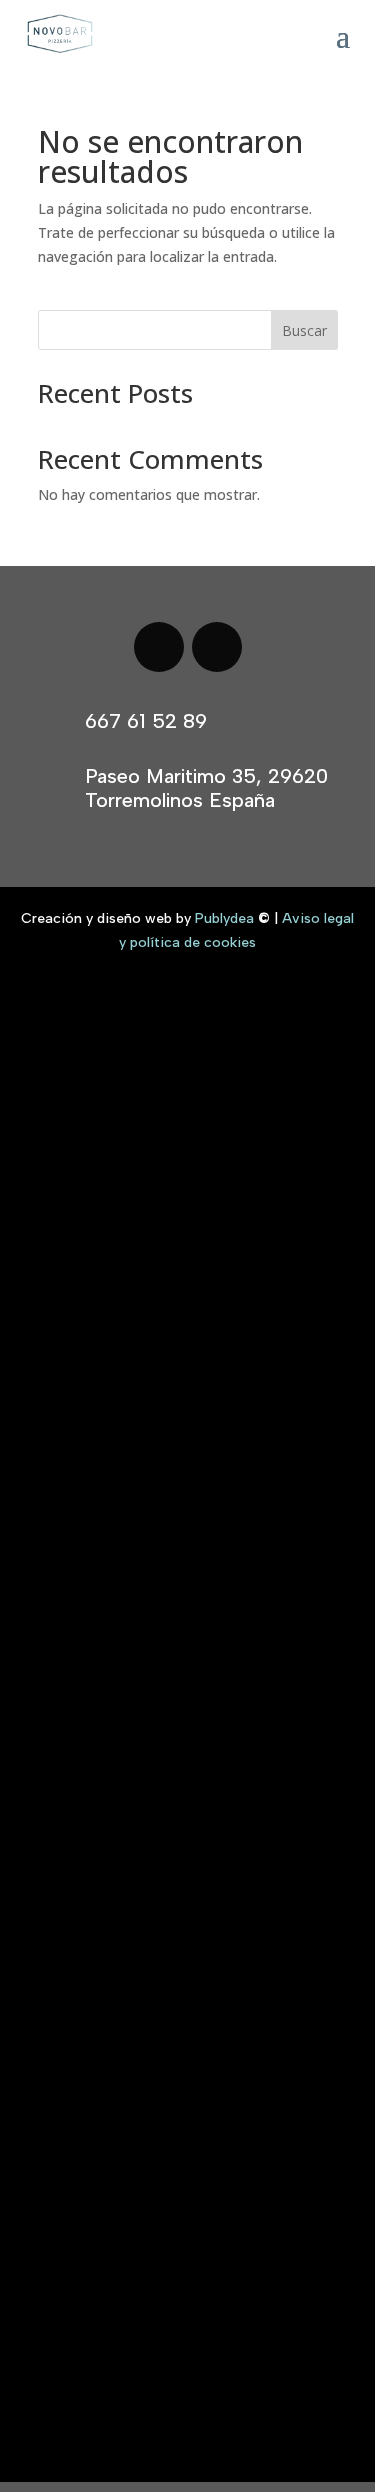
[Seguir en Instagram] (217, 647)
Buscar (304, 330)
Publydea (224, 918)
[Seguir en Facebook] (159, 647)
